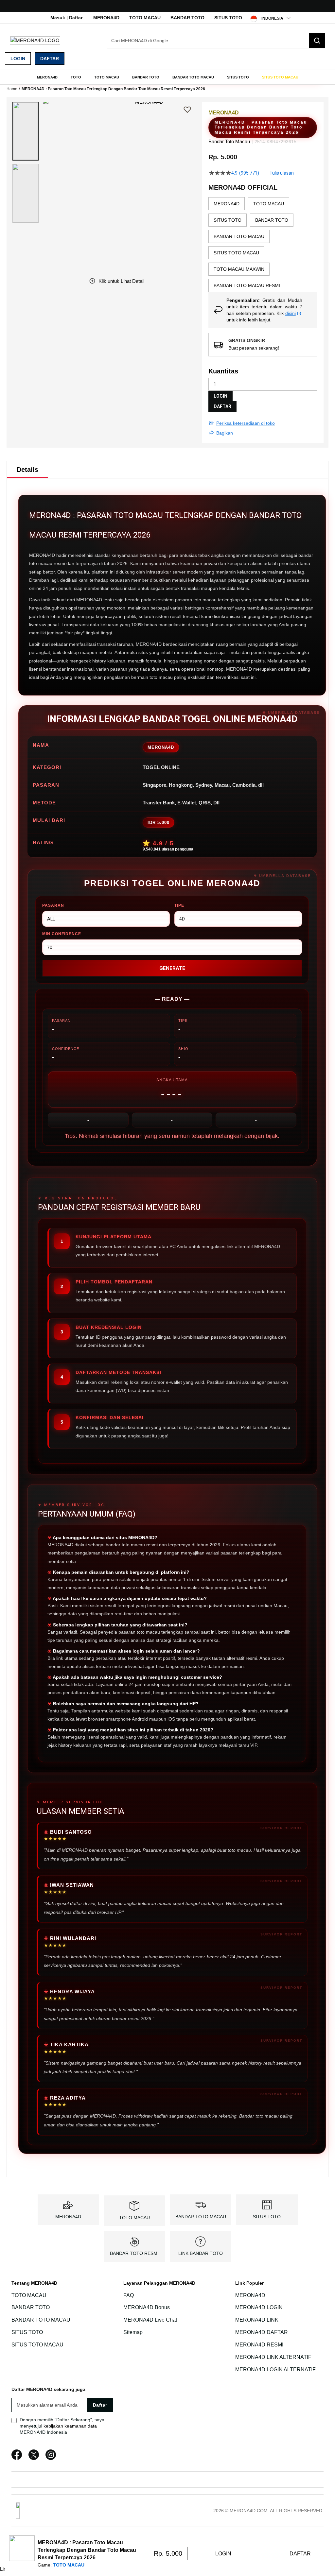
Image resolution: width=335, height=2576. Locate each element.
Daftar (50, 59)
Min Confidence (62, 934)
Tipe (179, 905)
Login (18, 59)
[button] (26, 131)
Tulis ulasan (282, 173)
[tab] (27, 470)
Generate (172, 968)
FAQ (129, 2295)
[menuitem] (47, 77)
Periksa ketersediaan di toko (246, 423)
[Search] (317, 41)
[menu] (167, 77)
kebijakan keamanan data (70, 2426)
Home (12, 89)
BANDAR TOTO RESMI (134, 2253)
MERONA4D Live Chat (150, 2320)
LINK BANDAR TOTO (201, 2253)
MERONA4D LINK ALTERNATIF (273, 2357)
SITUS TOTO (228, 18)
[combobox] (216, 41)
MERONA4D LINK (257, 2320)
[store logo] (35, 40)
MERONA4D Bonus (147, 2308)
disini (291, 313)
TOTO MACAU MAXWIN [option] (239, 269)
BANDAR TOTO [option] (272, 220)
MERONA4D (106, 18)
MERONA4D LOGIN (259, 2308)
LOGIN (220, 396)
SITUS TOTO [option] (228, 220)
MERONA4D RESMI (259, 2345)
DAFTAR (222, 406)
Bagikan (225, 433)
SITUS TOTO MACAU (37, 2345)
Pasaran (53, 905)
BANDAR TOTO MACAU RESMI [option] (247, 285)
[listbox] (263, 245)
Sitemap (133, 2332)
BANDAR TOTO (187, 18)
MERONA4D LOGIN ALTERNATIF (275, 2370)
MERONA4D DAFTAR (262, 2332)
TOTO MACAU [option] (269, 204)
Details (27, 470)
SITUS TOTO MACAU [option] (236, 253)
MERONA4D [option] (227, 204)
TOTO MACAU (145, 18)
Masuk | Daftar (66, 18)
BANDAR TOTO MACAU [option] (239, 236)
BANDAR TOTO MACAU (201, 2217)
